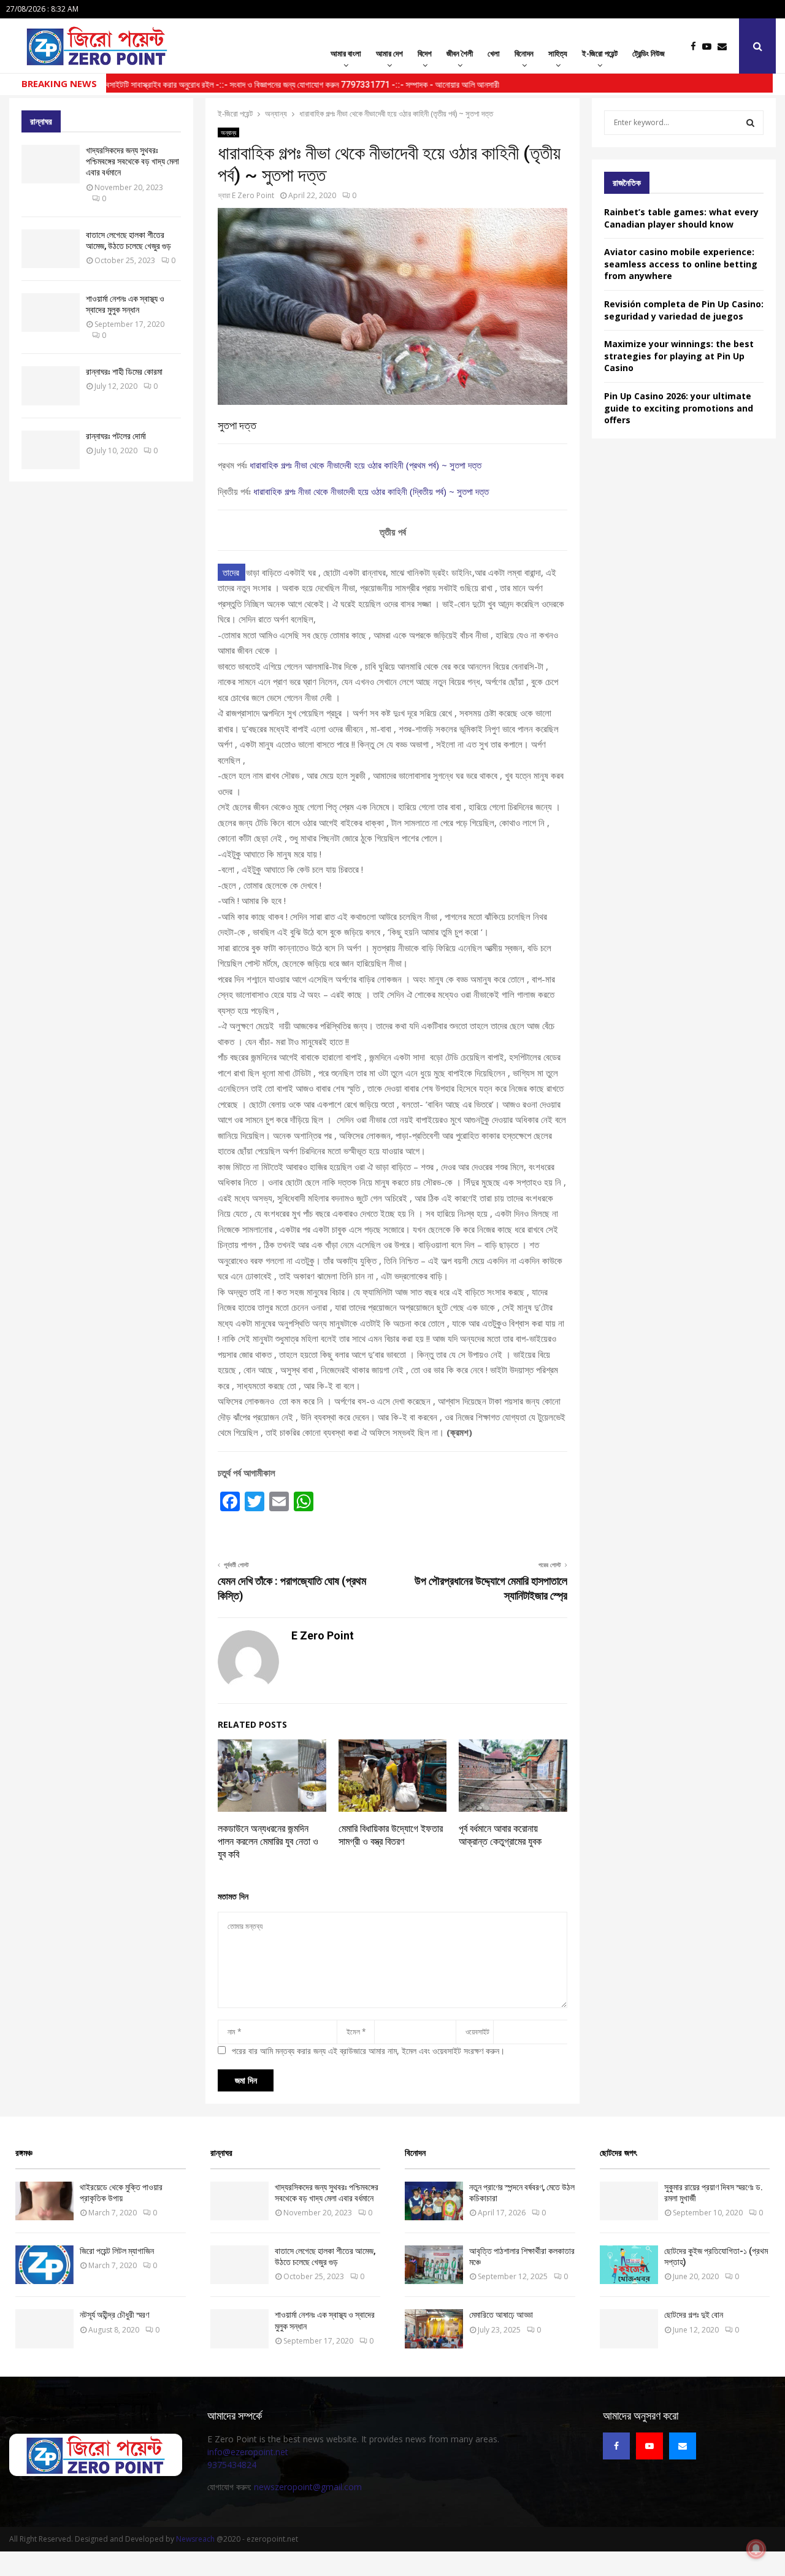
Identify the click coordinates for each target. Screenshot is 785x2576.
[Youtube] (710, 46)
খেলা (494, 53)
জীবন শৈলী (460, 53)
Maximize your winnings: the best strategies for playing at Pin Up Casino (679, 356)
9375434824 (232, 2465)
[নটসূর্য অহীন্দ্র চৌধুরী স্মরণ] (44, 2329)
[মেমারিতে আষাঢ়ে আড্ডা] (434, 2329)
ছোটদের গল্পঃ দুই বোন (694, 2315)
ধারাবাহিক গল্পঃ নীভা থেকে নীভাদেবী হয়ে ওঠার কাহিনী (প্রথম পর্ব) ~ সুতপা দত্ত (366, 465)
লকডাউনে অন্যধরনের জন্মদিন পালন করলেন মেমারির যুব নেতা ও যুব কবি (268, 1842)
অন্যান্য (228, 132)
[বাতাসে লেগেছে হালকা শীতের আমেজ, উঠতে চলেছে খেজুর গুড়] (51, 249)
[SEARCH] (750, 123)
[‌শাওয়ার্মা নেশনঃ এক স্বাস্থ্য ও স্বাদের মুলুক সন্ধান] (51, 312)
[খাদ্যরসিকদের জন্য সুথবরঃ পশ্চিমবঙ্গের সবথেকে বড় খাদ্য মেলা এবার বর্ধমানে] (51, 164)
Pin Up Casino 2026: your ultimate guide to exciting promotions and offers (679, 408)
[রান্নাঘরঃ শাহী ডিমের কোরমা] (51, 385)
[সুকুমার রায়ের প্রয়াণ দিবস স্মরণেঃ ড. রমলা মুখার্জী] (629, 2201)
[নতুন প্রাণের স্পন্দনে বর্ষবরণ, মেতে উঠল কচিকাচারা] (434, 2201)
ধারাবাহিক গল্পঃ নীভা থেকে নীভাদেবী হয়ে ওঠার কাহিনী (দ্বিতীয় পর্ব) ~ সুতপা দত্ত (371, 491)
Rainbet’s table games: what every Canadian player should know (681, 218)
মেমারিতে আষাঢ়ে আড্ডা (501, 2315)
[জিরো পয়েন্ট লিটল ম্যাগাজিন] (44, 2265)
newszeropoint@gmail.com (308, 2487)
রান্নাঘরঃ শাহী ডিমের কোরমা (124, 372)
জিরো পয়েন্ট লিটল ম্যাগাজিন (117, 2251)
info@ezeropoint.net (248, 2452)
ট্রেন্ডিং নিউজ (649, 53)
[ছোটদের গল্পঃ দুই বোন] (629, 2329)
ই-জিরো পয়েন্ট (600, 53)
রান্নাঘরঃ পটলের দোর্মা (116, 436)
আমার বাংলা (346, 53)
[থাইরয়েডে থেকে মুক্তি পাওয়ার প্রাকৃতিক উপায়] (44, 2201)
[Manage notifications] (756, 2549)
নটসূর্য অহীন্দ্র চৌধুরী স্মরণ (114, 2315)
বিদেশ (425, 53)
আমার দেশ (389, 53)
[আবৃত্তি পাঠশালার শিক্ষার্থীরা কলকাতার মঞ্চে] (434, 2265)
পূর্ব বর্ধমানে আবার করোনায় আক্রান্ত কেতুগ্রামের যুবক (500, 1835)
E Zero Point (253, 195)
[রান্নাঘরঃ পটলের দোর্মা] (51, 450)
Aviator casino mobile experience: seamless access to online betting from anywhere (681, 264)
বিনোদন (524, 53)
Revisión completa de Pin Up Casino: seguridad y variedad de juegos (684, 310)
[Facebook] (696, 46)
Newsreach (195, 2539)
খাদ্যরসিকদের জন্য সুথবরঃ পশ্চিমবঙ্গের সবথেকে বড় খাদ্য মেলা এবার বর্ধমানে (132, 161)
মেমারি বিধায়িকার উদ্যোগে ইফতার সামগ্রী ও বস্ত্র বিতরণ (391, 1835)
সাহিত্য (558, 53)
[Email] (725, 46)
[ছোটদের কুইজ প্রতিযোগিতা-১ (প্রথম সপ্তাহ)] (629, 2265)
